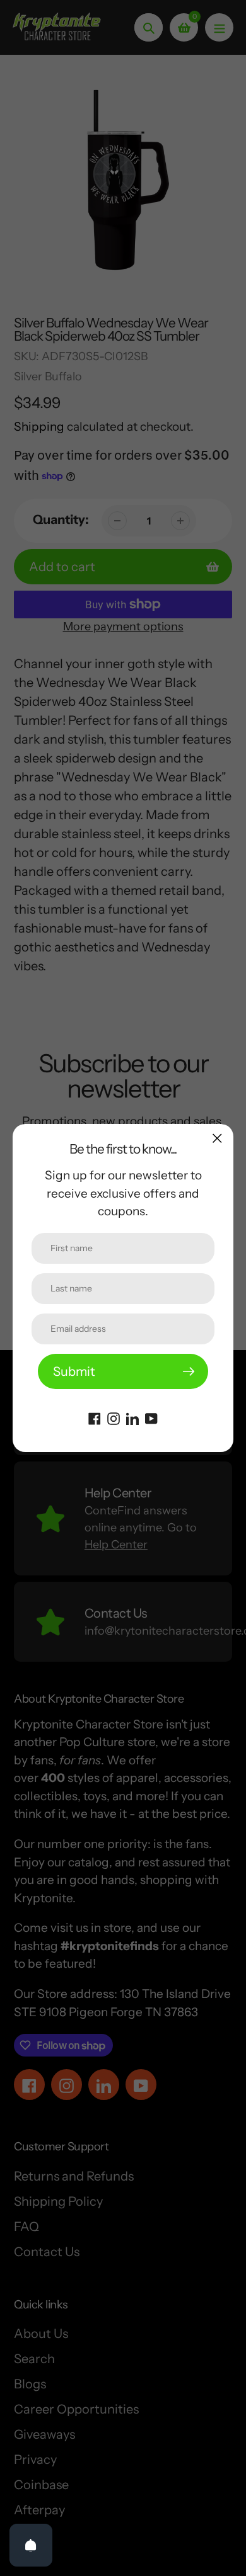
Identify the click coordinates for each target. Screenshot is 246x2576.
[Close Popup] (217, 1138)
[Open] (31, 2545)
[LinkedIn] (132, 1417)
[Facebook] (95, 1417)
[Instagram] (114, 1417)
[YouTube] (151, 1417)
